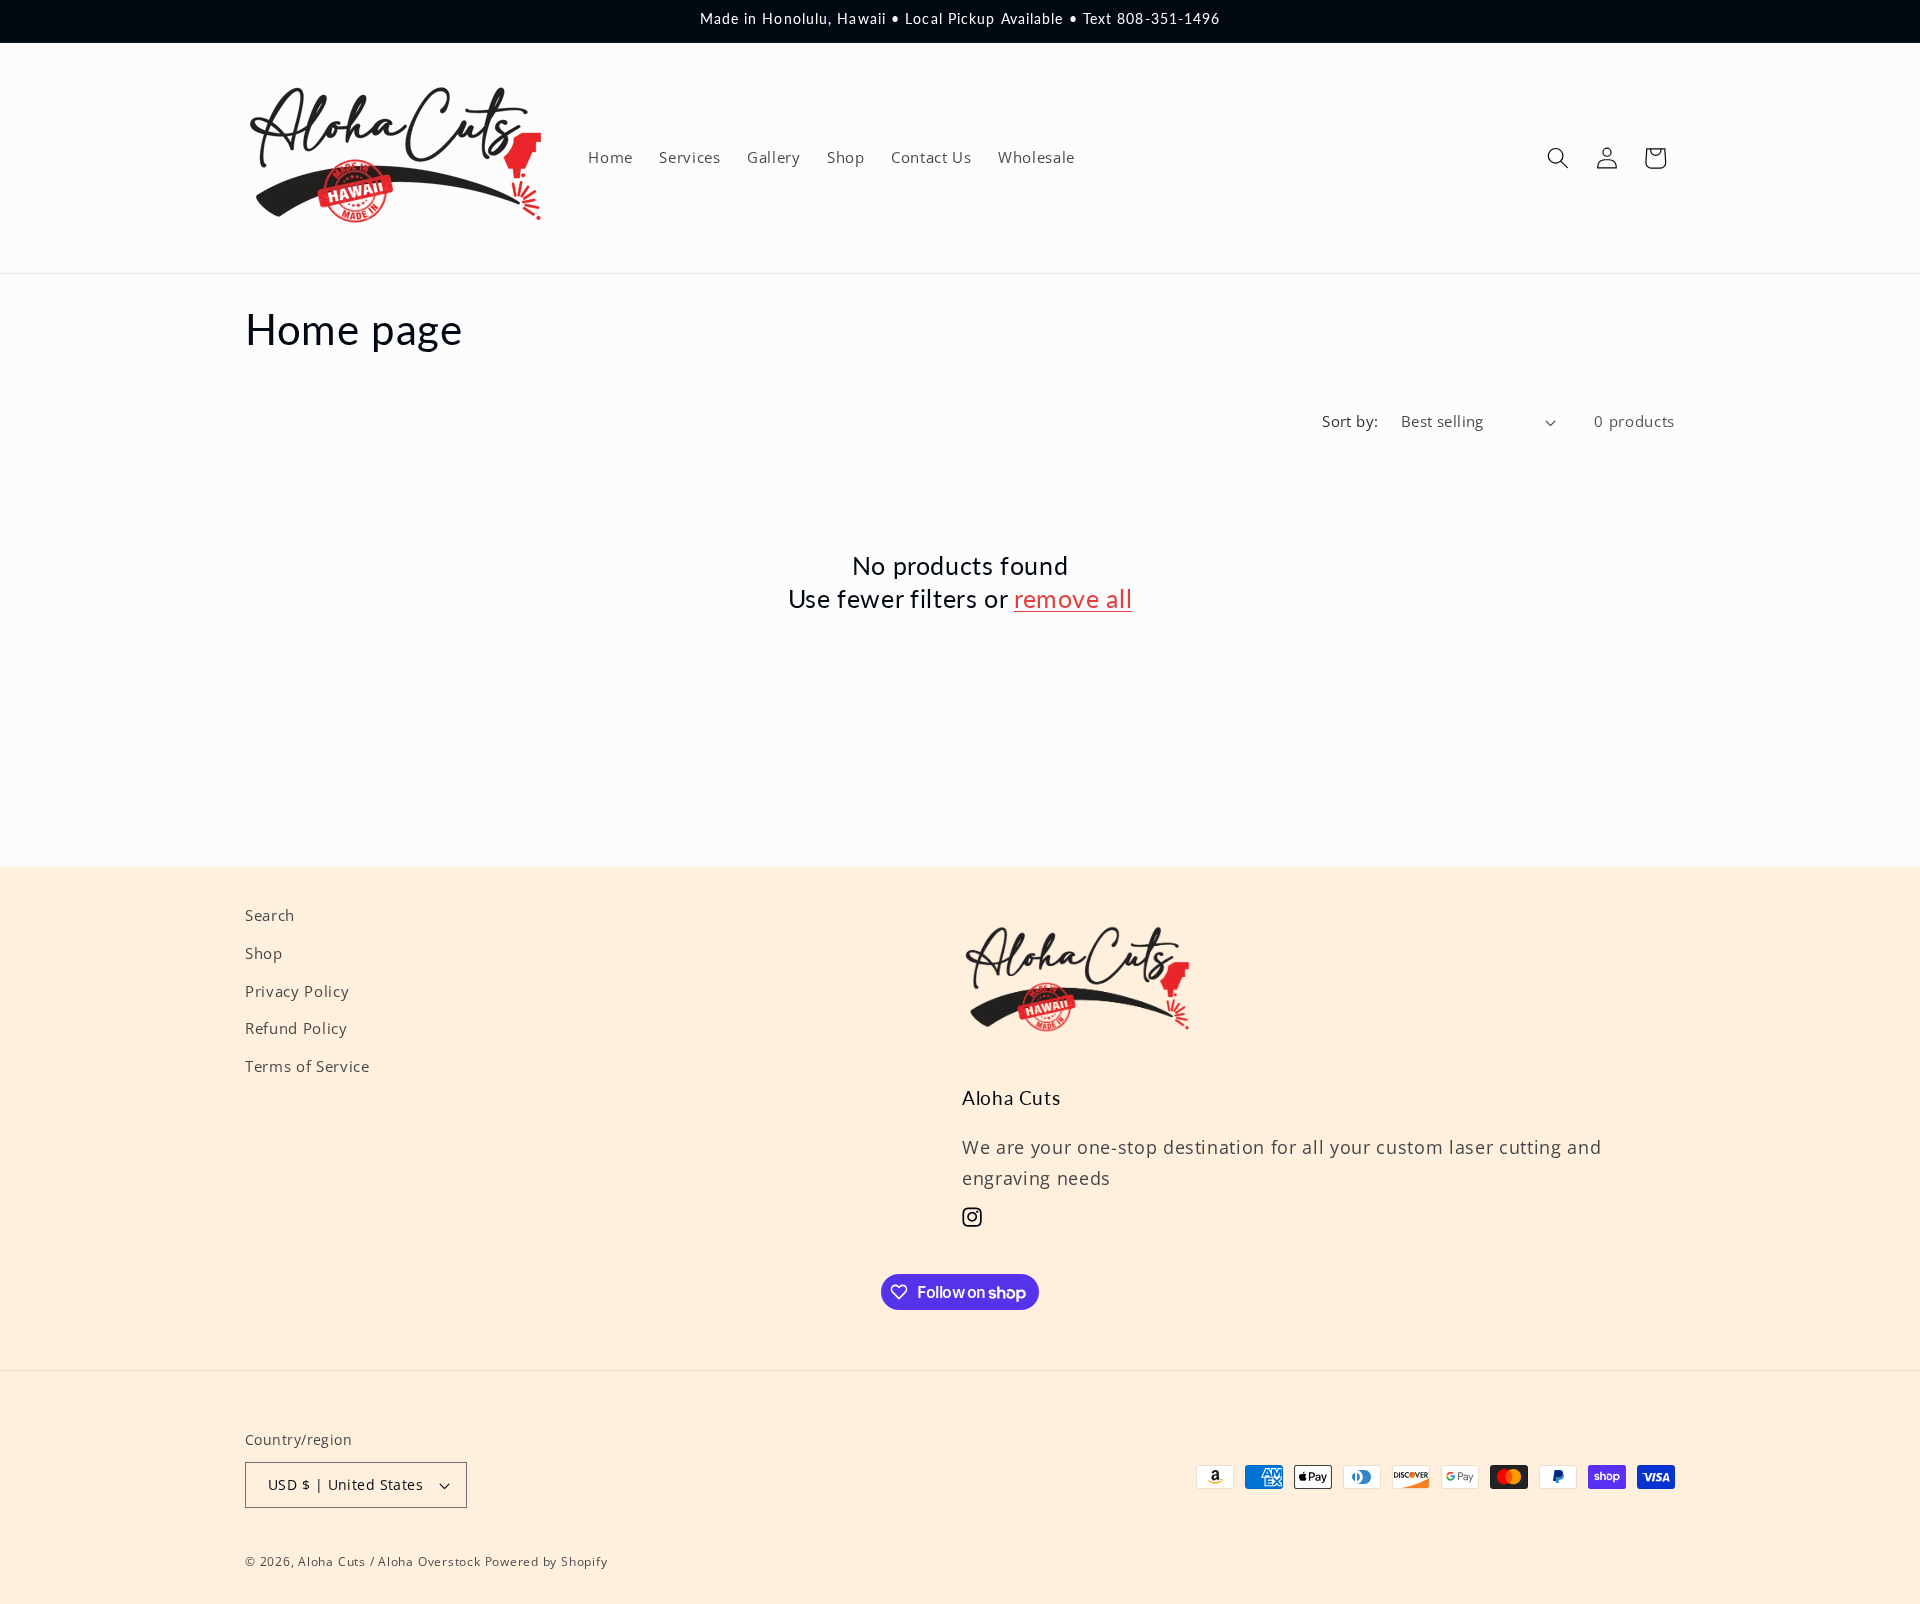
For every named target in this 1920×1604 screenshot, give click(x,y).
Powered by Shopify (546, 1561)
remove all (1073, 598)
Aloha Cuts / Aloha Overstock (389, 1561)
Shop (264, 953)
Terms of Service (307, 1066)
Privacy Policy (297, 991)
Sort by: (1350, 421)
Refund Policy (296, 1028)
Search (270, 915)
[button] (1558, 158)
